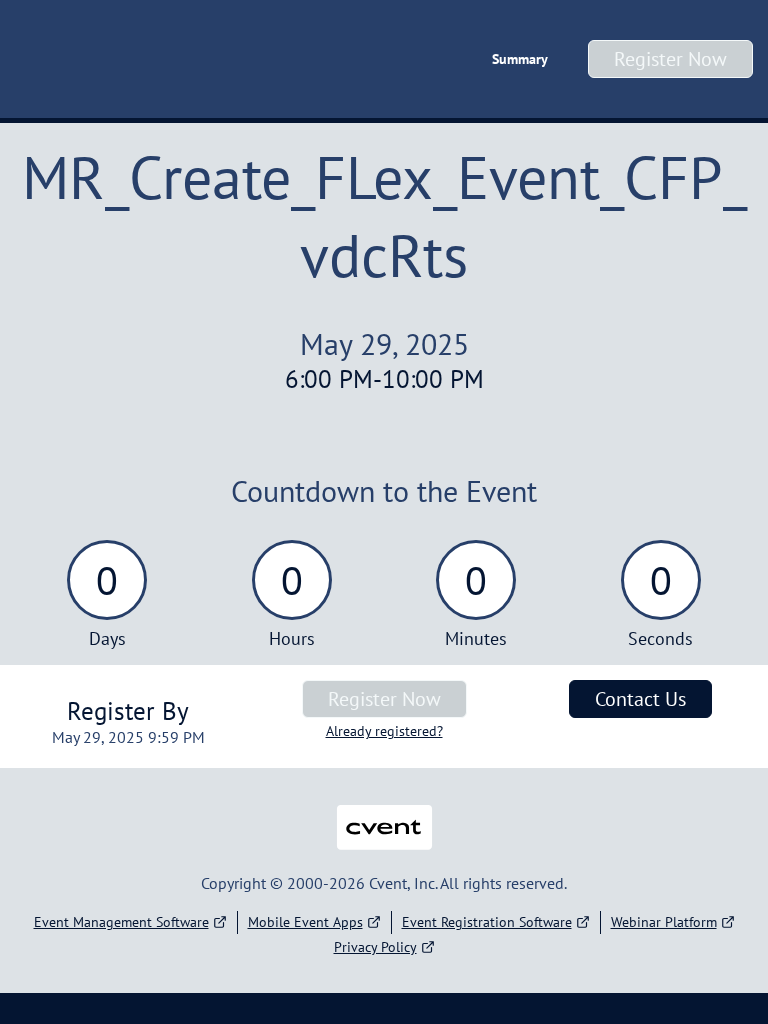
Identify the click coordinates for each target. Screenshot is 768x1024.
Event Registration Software (487, 922)
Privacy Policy (375, 947)
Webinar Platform (664, 922)
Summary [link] (520, 59)
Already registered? (384, 731)
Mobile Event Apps (305, 922)
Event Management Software (121, 922)
